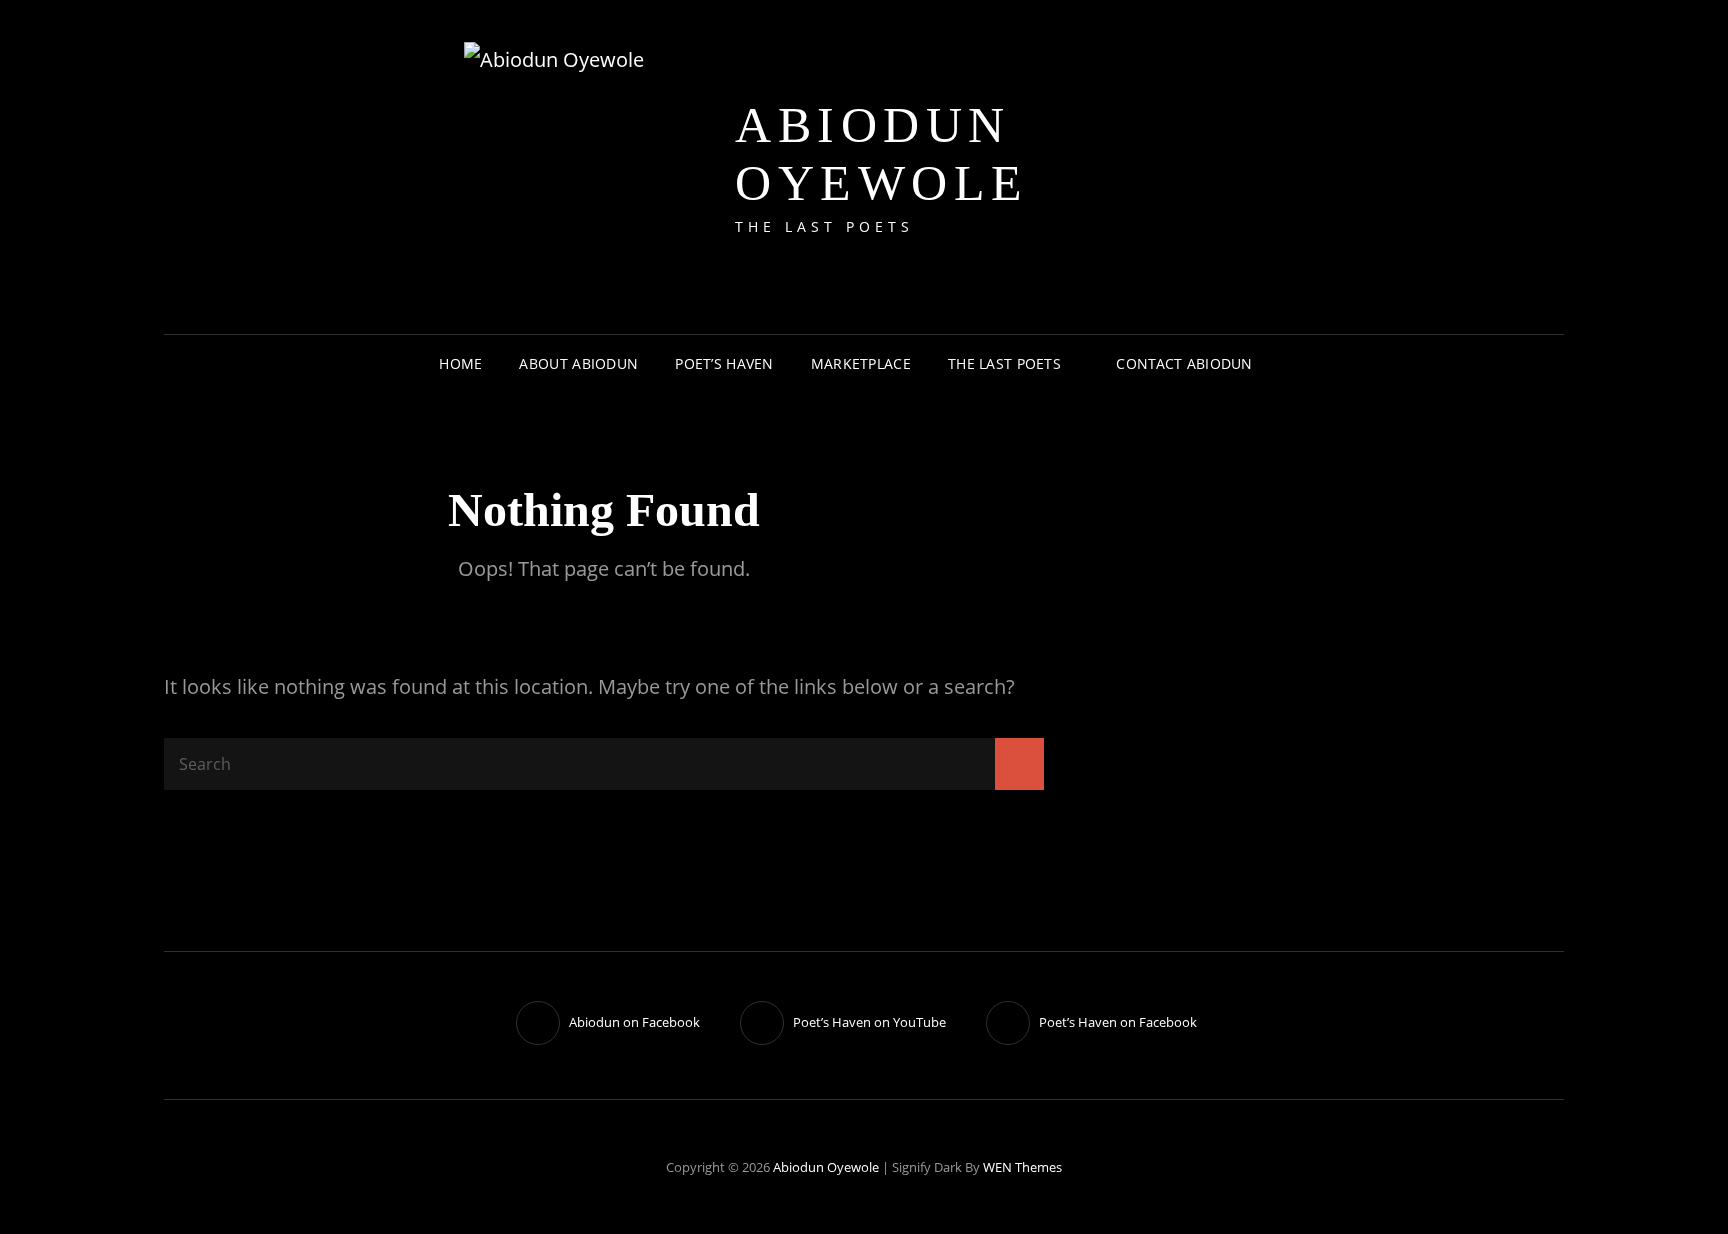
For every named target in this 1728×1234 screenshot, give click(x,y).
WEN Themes (1022, 1167)
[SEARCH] (1287, 363)
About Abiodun (578, 363)
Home (460, 363)
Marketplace (861, 363)
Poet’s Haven (724, 363)
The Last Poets (1004, 363)
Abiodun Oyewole (882, 154)
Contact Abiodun (1184, 363)
